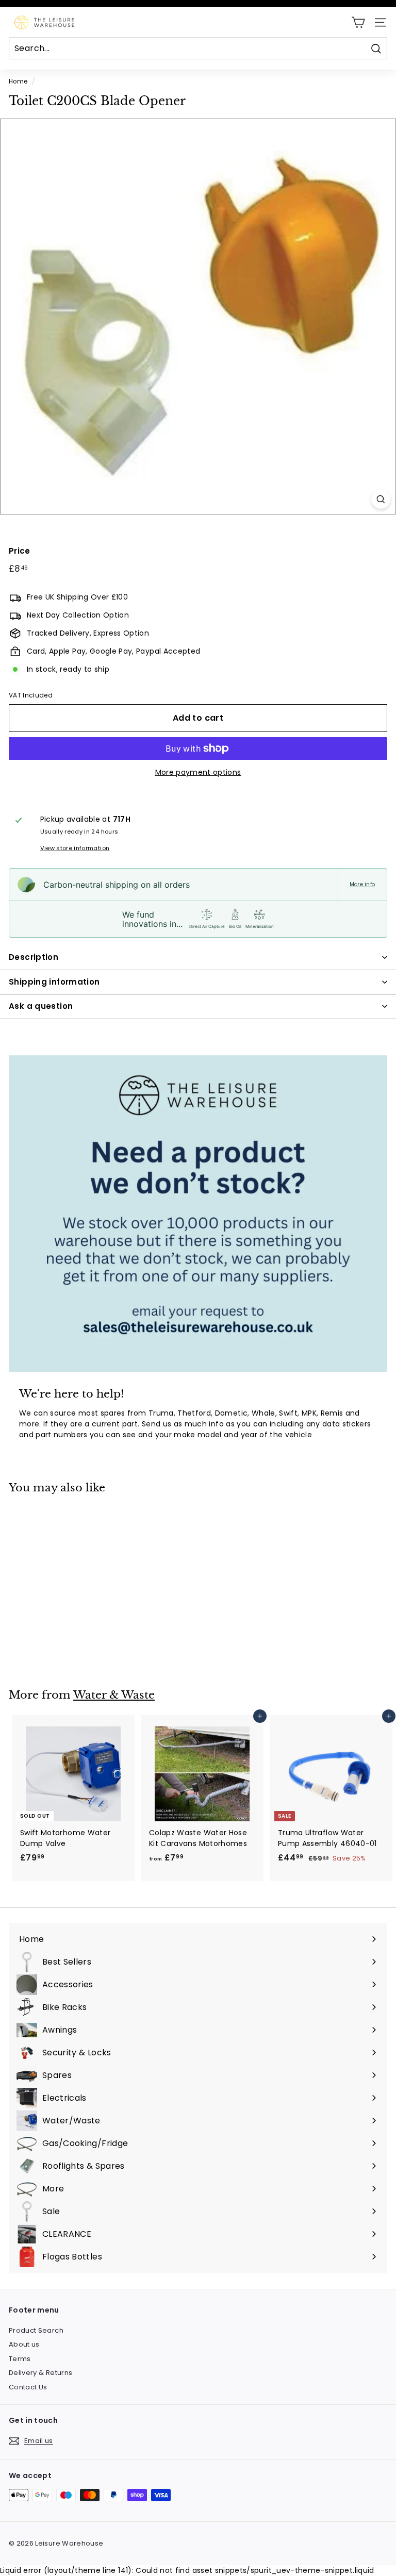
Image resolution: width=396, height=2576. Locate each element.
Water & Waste (114, 1695)
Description (34, 957)
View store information (75, 848)
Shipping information (54, 982)
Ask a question (41, 1006)
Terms (20, 2359)
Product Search (36, 2330)
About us (24, 2344)
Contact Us (28, 2387)
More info (362, 885)
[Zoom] (381, 499)
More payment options (198, 772)
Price (20, 551)
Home (18, 81)
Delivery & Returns (40, 2373)
